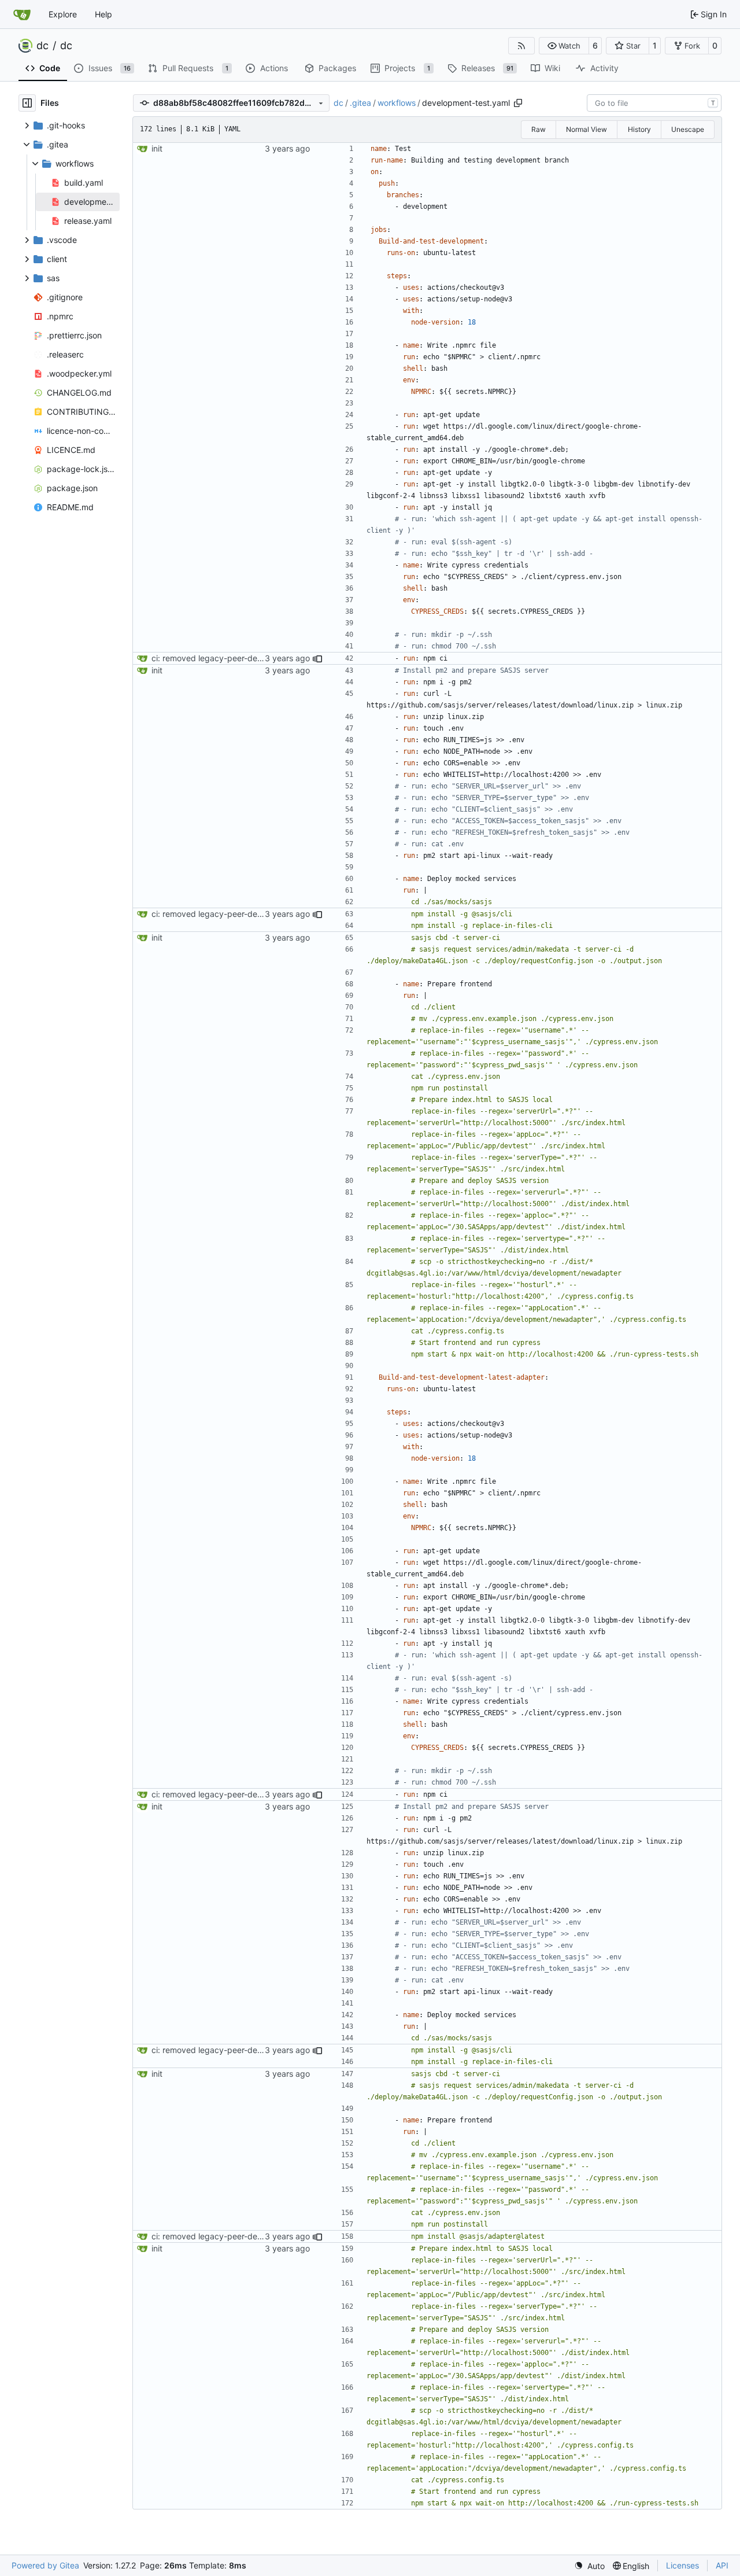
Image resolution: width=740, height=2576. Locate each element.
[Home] (22, 14)
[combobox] (654, 103)
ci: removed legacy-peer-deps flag (217, 658)
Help (103, 14)
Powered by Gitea (45, 2565)
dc (42, 46)
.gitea (360, 103)
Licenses (682, 2565)
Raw (539, 129)
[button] (564, 46)
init (157, 148)
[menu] (589, 2566)
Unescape (688, 129)
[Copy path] (518, 103)
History (639, 129)
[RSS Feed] (521, 46)
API (722, 2565)
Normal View (587, 129)
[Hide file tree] (27, 103)
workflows (397, 103)
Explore (63, 14)
